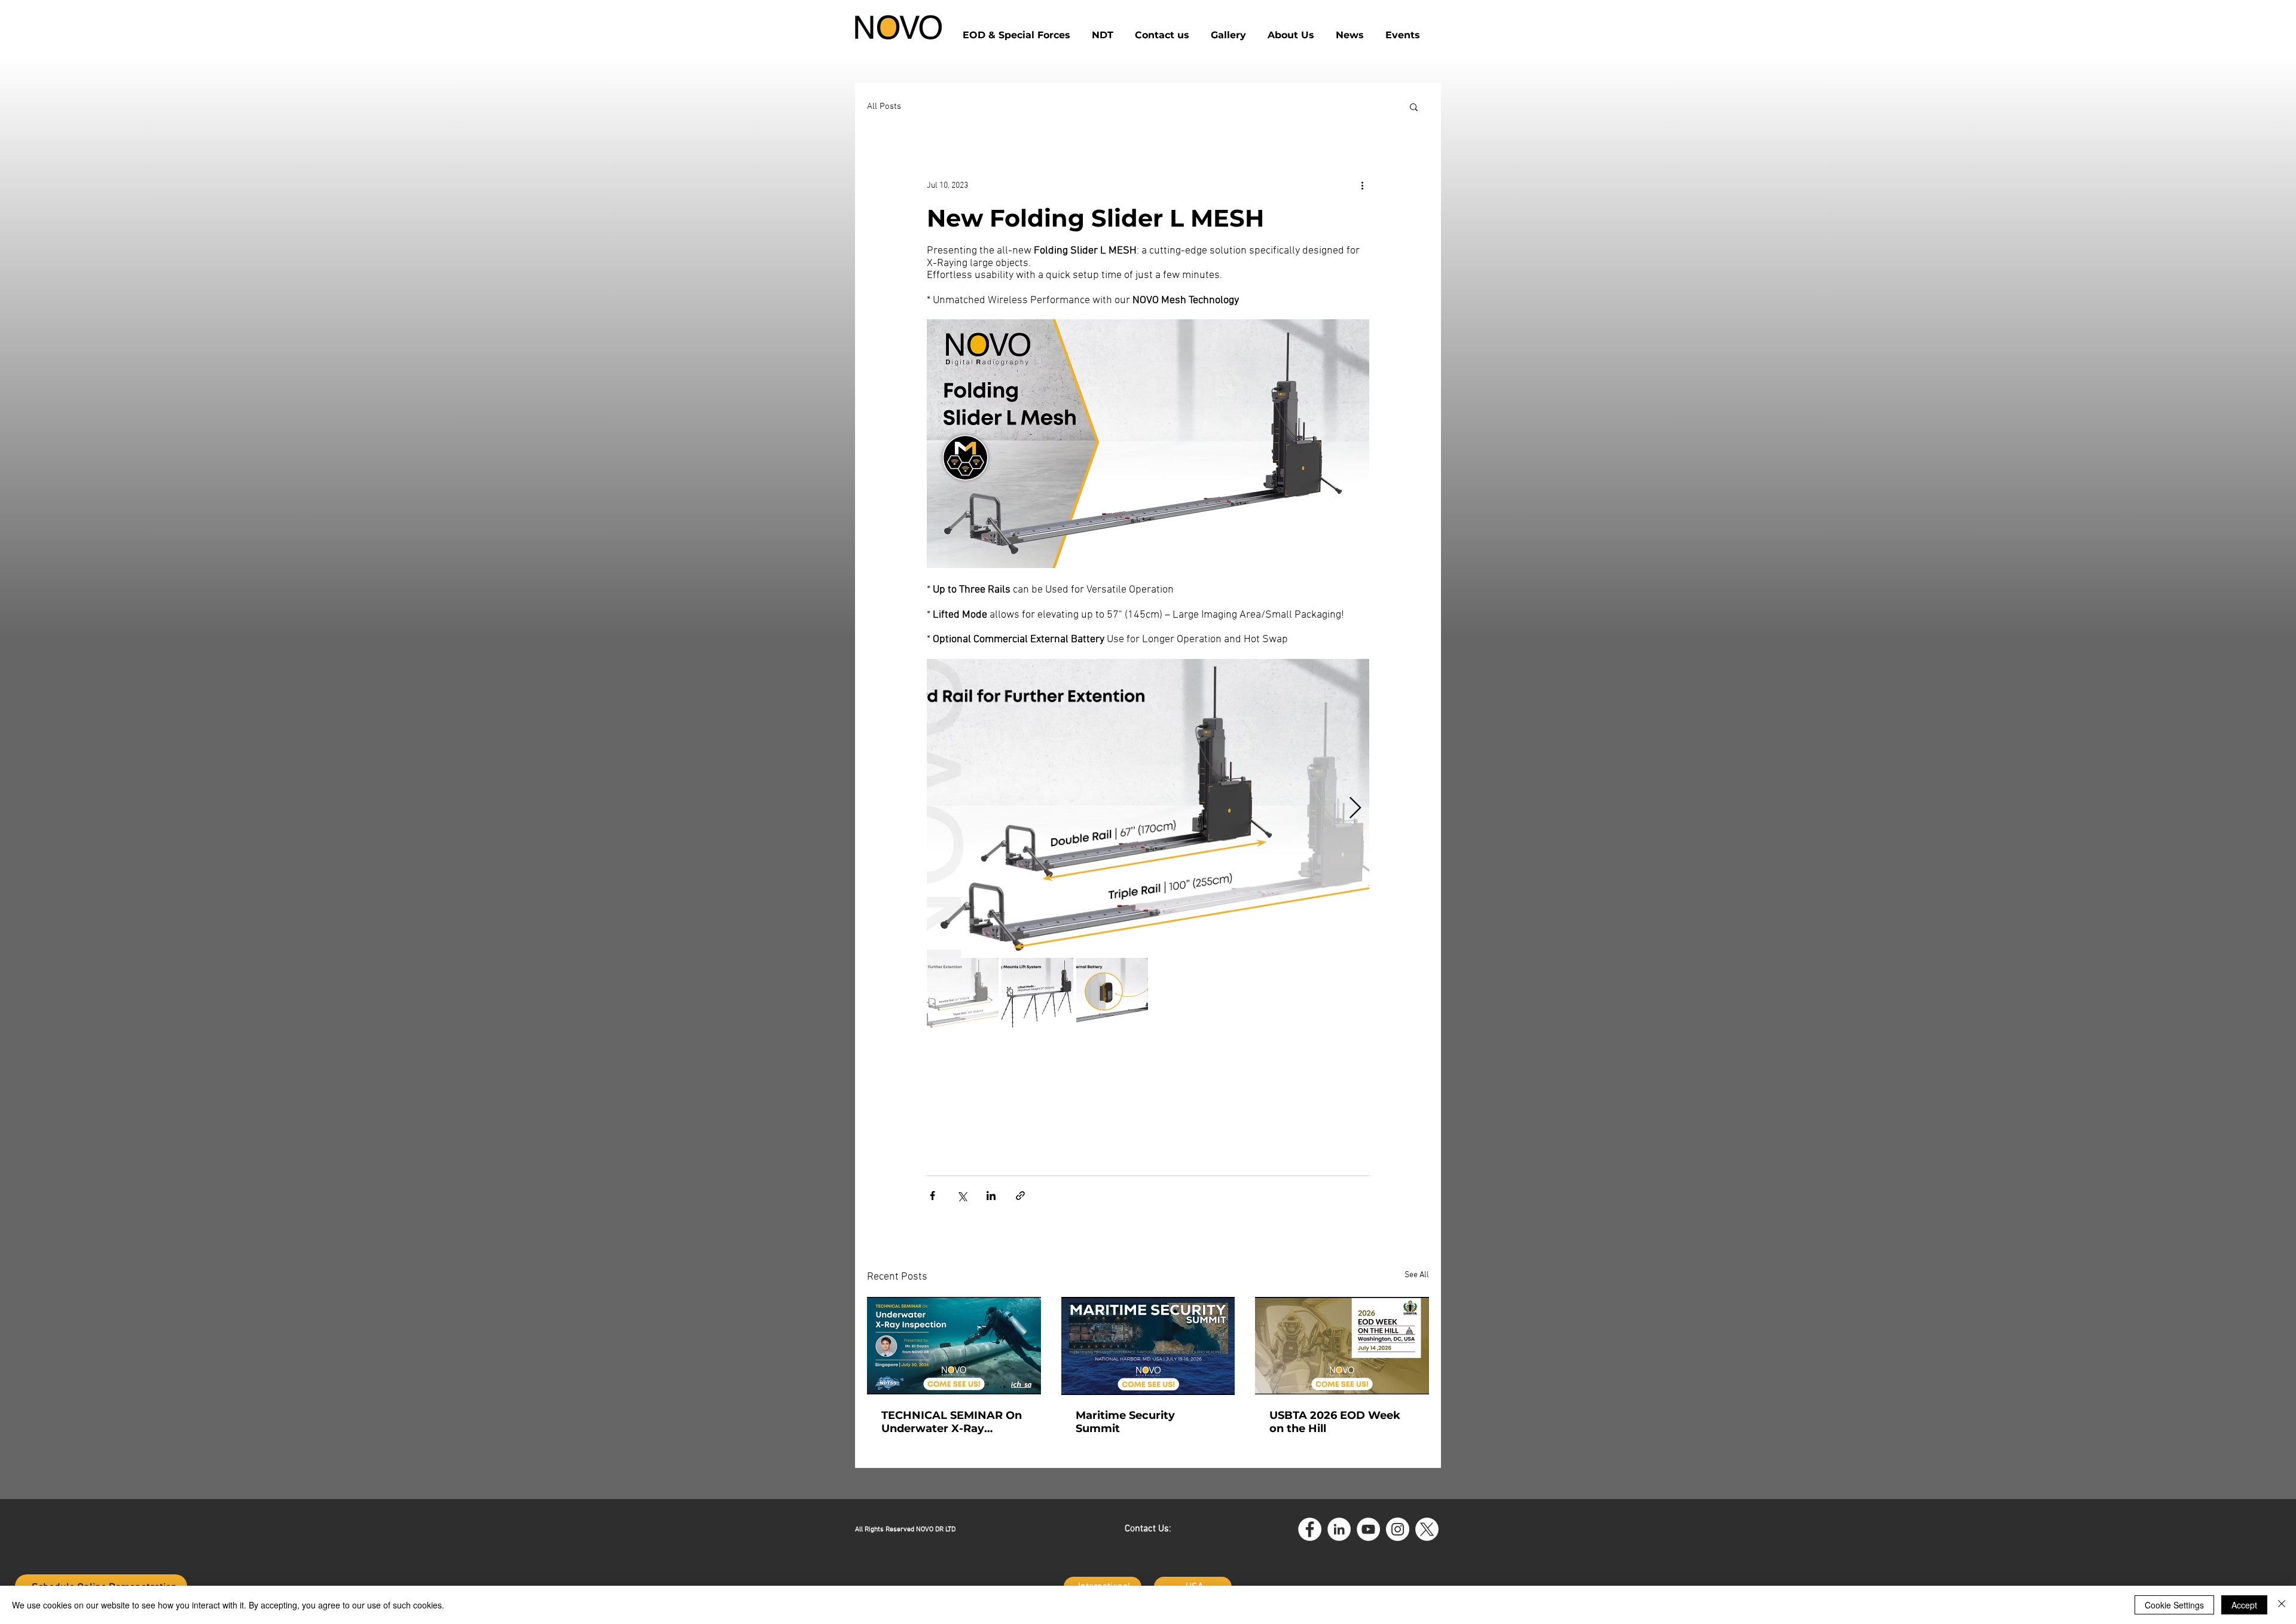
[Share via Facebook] (932, 1196)
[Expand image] (1148, 808)
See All (1417, 1275)
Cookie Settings (2174, 1605)
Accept (2244, 1605)
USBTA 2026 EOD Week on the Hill (1335, 1422)
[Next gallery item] (1355, 808)
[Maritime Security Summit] (1148, 1346)
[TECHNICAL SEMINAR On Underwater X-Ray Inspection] (954, 1346)
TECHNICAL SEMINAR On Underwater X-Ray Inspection (952, 1422)
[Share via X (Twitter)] (962, 1196)
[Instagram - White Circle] (1398, 1529)
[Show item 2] (1037, 994)
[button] (1162, 30)
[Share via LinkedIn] (991, 1196)
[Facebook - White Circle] (1310, 1529)
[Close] (2282, 1605)
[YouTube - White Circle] (1368, 1529)
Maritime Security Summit (1125, 1422)
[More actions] (1362, 185)
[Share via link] (1020, 1196)
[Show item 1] (963, 994)
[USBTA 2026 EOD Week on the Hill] (1342, 1346)
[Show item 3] (1112, 994)
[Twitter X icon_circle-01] (1427, 1529)
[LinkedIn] (1339, 1529)
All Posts (884, 106)
